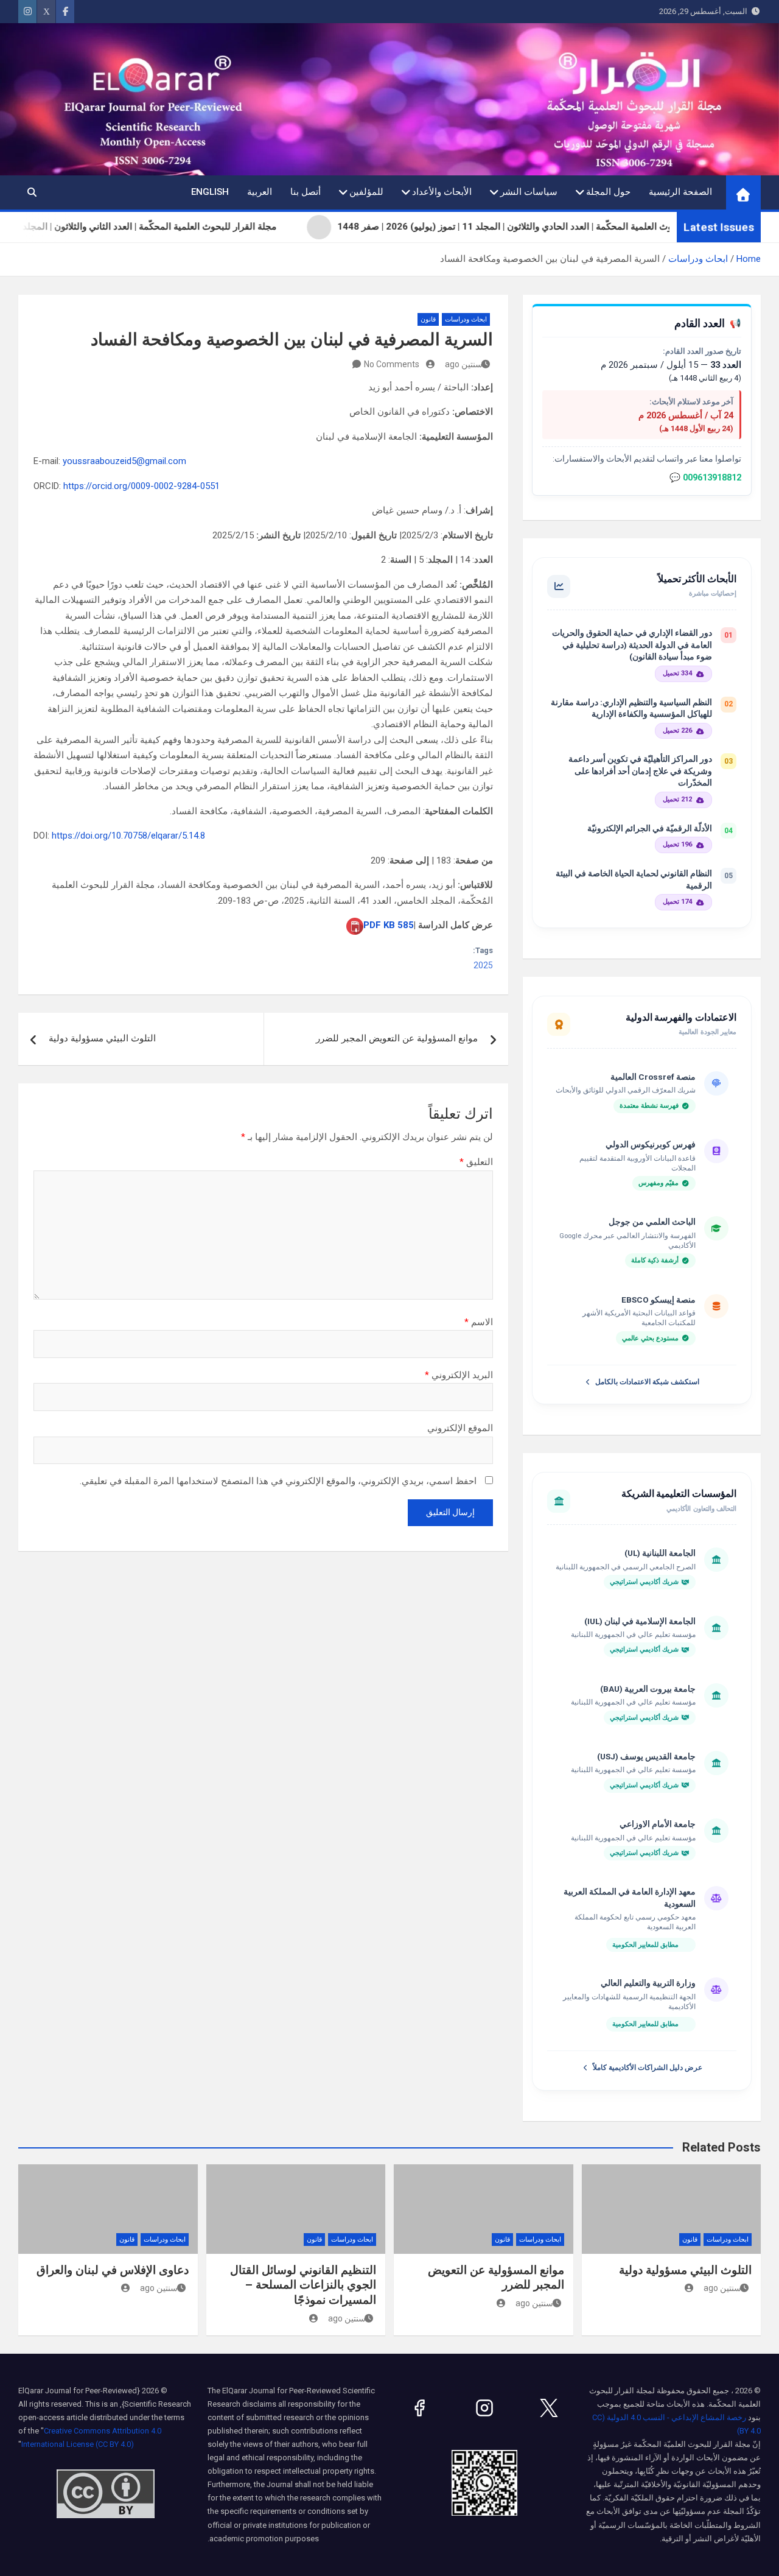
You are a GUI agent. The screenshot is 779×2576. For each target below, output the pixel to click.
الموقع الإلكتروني (460, 1428)
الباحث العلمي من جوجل (652, 1222)
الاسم (479, 1322)
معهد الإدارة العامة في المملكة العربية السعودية (630, 1898)
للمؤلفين (366, 192)
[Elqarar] (549, 2408)
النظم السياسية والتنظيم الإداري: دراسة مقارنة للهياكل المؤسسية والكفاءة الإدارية (631, 708)
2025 (483, 965)
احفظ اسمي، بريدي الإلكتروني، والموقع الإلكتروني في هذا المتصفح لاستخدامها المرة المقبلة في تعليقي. (278, 1481)
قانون (428, 319)
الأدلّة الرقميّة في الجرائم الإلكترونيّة (650, 828)
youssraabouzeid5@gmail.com (124, 461)
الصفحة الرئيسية (680, 192)
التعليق (476, 1162)
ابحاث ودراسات (466, 319)
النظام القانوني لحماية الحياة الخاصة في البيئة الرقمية (634, 879)
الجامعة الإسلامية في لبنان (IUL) (640, 1621)
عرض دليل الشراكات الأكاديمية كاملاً (648, 2067)
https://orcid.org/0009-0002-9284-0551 (141, 486)
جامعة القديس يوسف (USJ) (646, 1756)
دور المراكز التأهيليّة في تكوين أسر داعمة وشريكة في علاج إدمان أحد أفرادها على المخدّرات (640, 771)
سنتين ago (464, 364)
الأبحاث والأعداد (442, 192)
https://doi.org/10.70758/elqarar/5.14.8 (128, 836)
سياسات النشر (529, 192)
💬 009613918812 (705, 478)
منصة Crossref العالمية (653, 1077)
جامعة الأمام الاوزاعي (658, 1824)
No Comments (392, 364)
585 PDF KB (389, 925)
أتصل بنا (306, 192)
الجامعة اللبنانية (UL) (660, 1553)
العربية (260, 192)
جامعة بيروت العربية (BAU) (648, 1689)
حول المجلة (608, 192)
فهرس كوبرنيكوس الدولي (651, 1144)
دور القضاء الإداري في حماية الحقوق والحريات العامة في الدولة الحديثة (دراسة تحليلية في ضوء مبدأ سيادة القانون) (632, 645)
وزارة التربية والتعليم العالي (648, 1983)
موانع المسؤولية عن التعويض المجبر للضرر (397, 1038)
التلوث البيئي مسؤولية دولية (102, 1038)
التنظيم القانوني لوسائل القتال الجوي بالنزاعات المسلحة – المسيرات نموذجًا (303, 2285)
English (210, 192)
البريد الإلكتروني (459, 1375)
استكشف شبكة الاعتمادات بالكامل (647, 1382)
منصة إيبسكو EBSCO (658, 1300)
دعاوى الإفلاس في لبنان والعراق (113, 2270)
